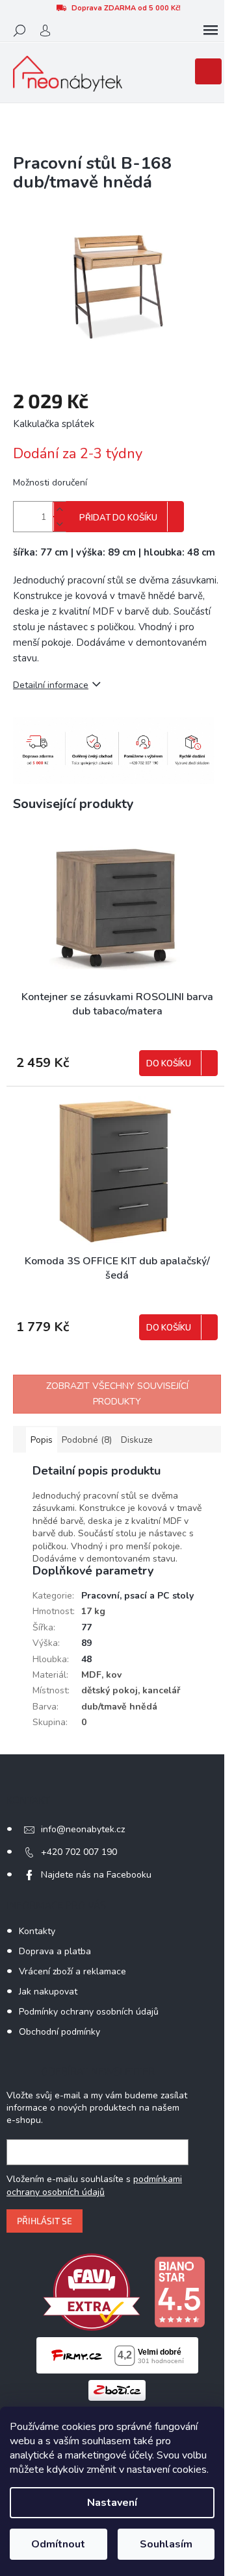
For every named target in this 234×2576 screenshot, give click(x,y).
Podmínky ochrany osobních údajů (89, 2012)
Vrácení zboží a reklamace (72, 1971)
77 (86, 1627)
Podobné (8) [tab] (87, 1440)
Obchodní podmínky (59, 2032)
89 (86, 1643)
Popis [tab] (42, 1440)
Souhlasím (166, 2544)
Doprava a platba (55, 1951)
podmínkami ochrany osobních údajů (94, 2186)
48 (86, 1659)
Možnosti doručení (50, 483)
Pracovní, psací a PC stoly (137, 1596)
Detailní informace (51, 685)
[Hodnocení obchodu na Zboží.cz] (117, 2389)
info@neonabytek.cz (83, 1829)
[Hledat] (19, 31)
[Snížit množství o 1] (59, 524)
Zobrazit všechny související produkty (117, 1394)
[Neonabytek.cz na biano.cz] (179, 2291)
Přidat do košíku (118, 518)
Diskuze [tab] (137, 1440)
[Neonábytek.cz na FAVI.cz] (92, 2291)
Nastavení (112, 2503)
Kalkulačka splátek (54, 424)
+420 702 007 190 (79, 1852)
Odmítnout (58, 2544)
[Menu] (211, 31)
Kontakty (37, 1931)
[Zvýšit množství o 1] (59, 509)
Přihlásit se (45, 2221)
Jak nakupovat (48, 1992)
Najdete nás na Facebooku (96, 1875)
